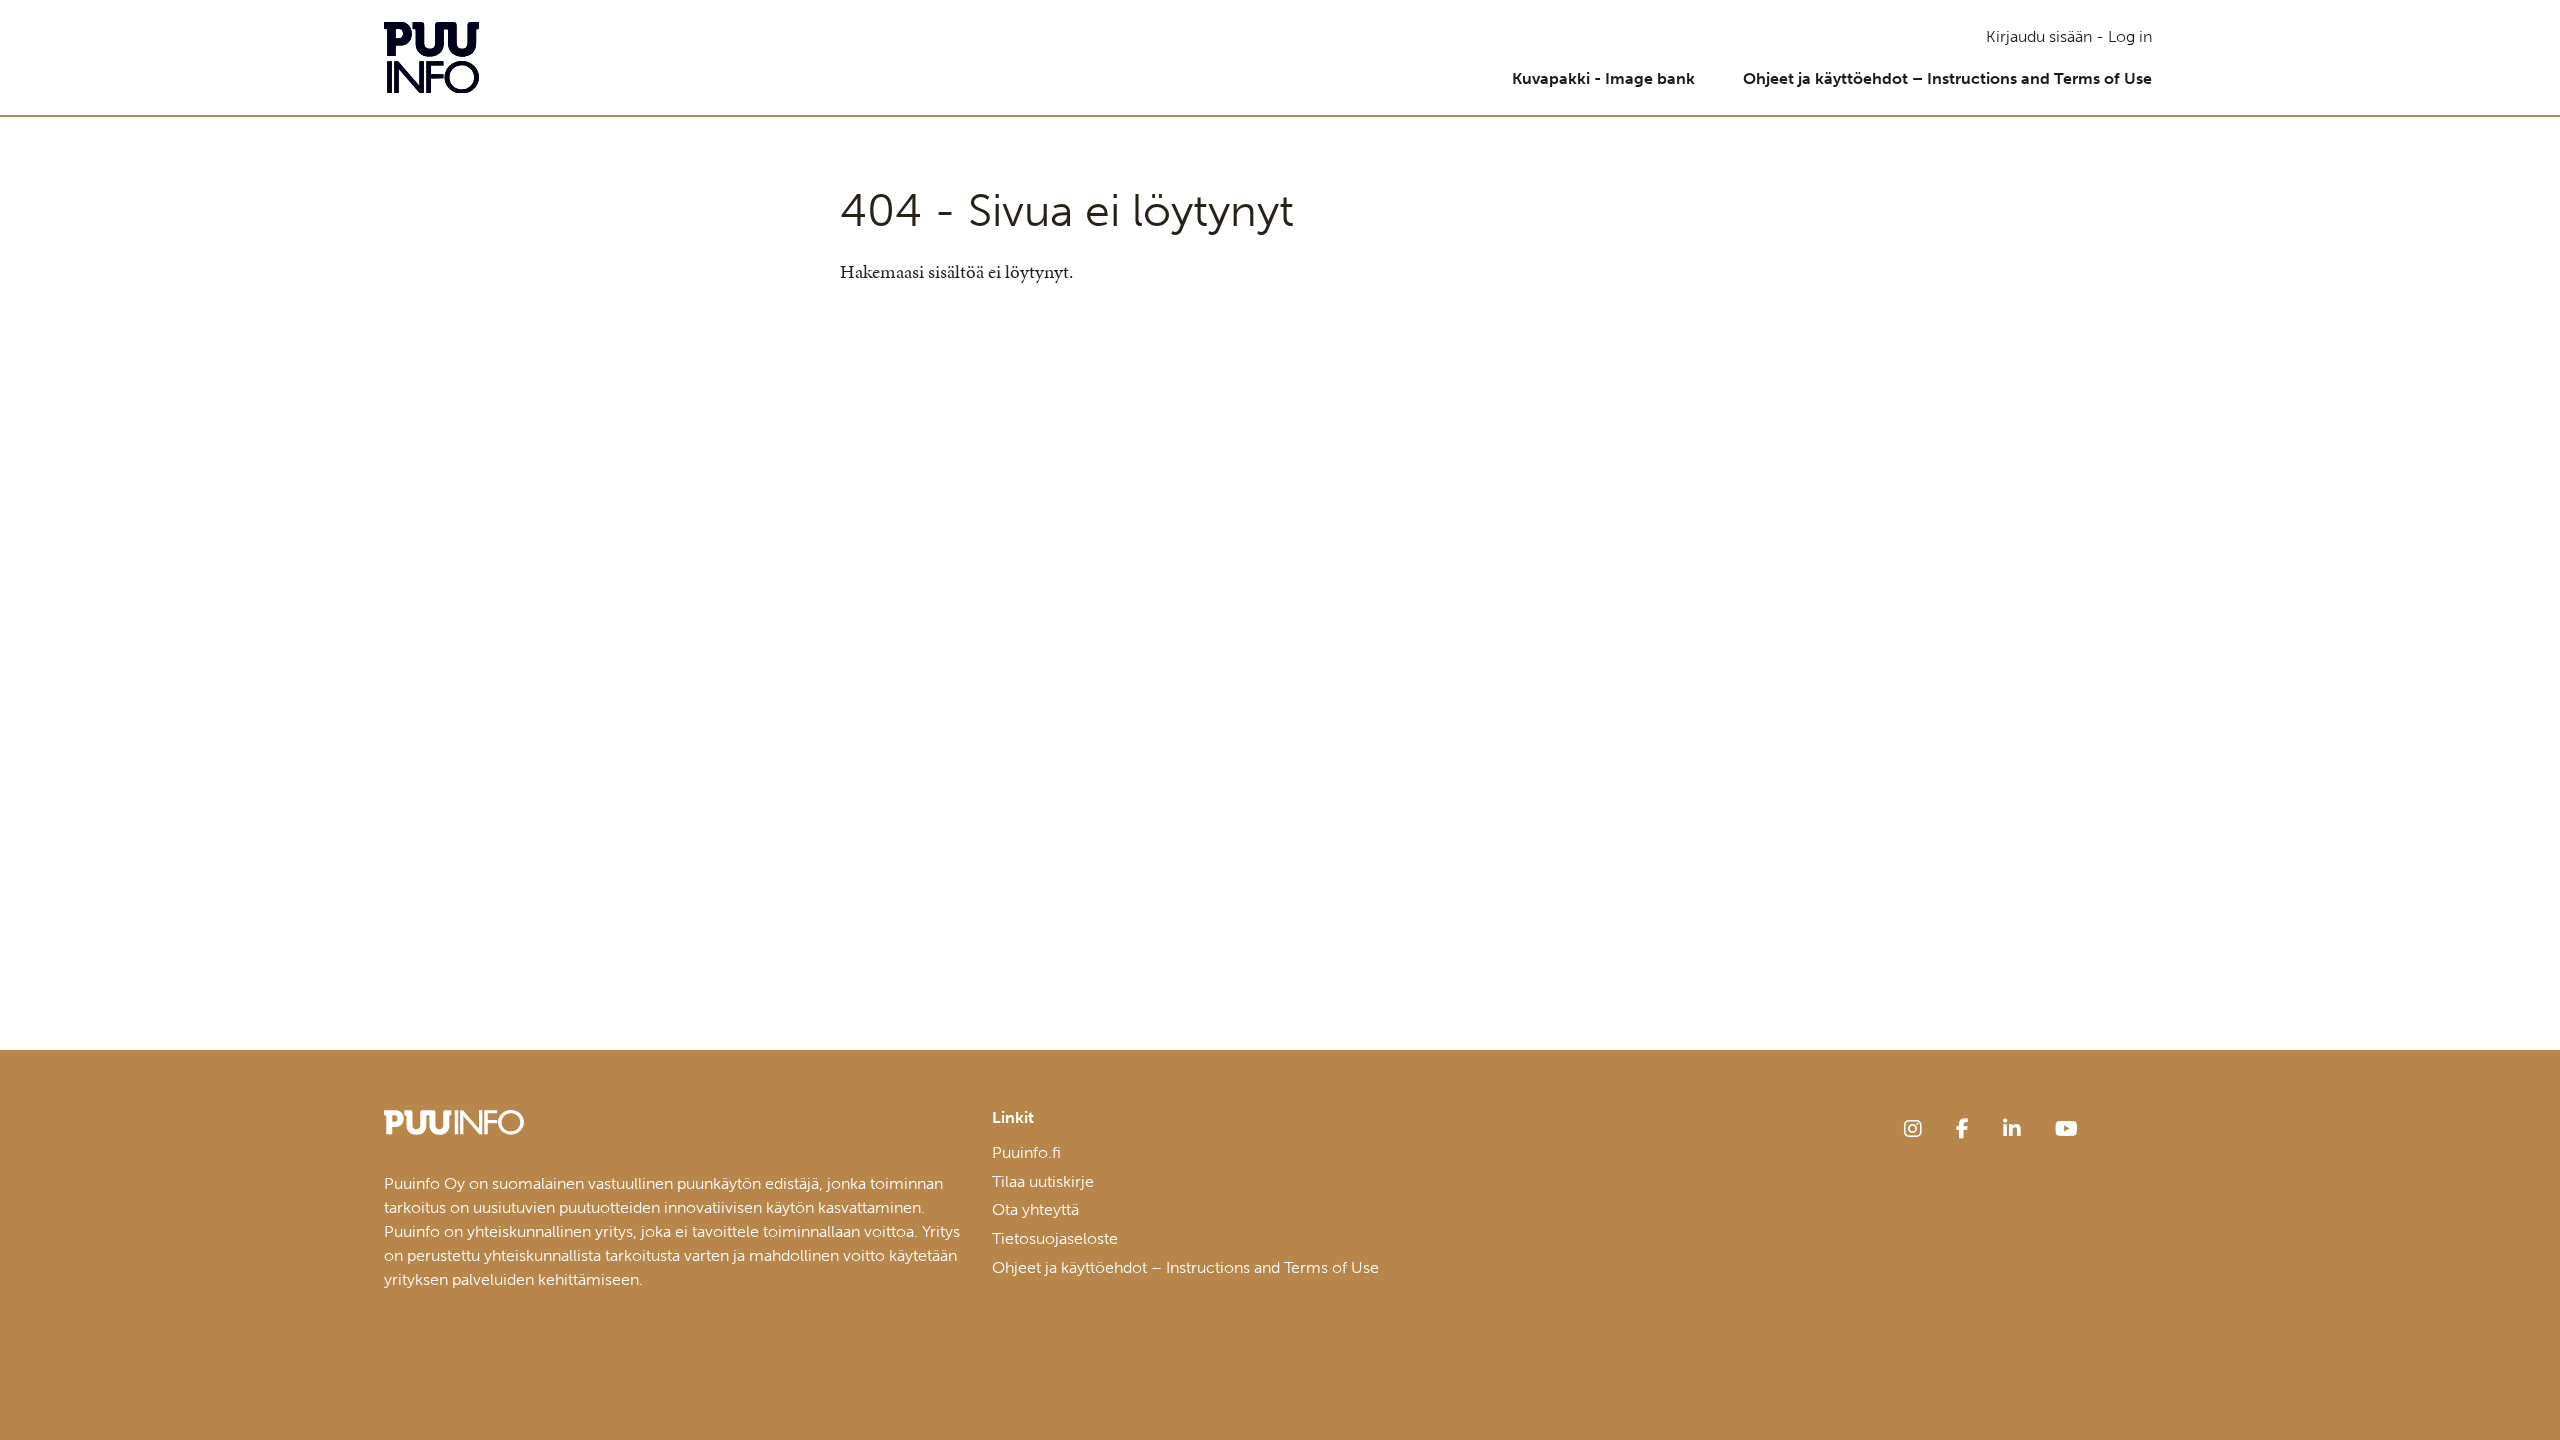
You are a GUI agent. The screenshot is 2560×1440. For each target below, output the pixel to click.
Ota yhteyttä (1035, 1209)
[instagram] (1913, 1129)
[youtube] (2066, 1129)
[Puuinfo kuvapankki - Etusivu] (431, 58)
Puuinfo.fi (1026, 1152)
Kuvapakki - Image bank (1603, 78)
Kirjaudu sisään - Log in (2069, 36)
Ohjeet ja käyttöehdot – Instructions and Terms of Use (1947, 78)
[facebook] (1962, 1129)
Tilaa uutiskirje (1043, 1181)
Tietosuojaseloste (1055, 1238)
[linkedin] (2012, 1129)
